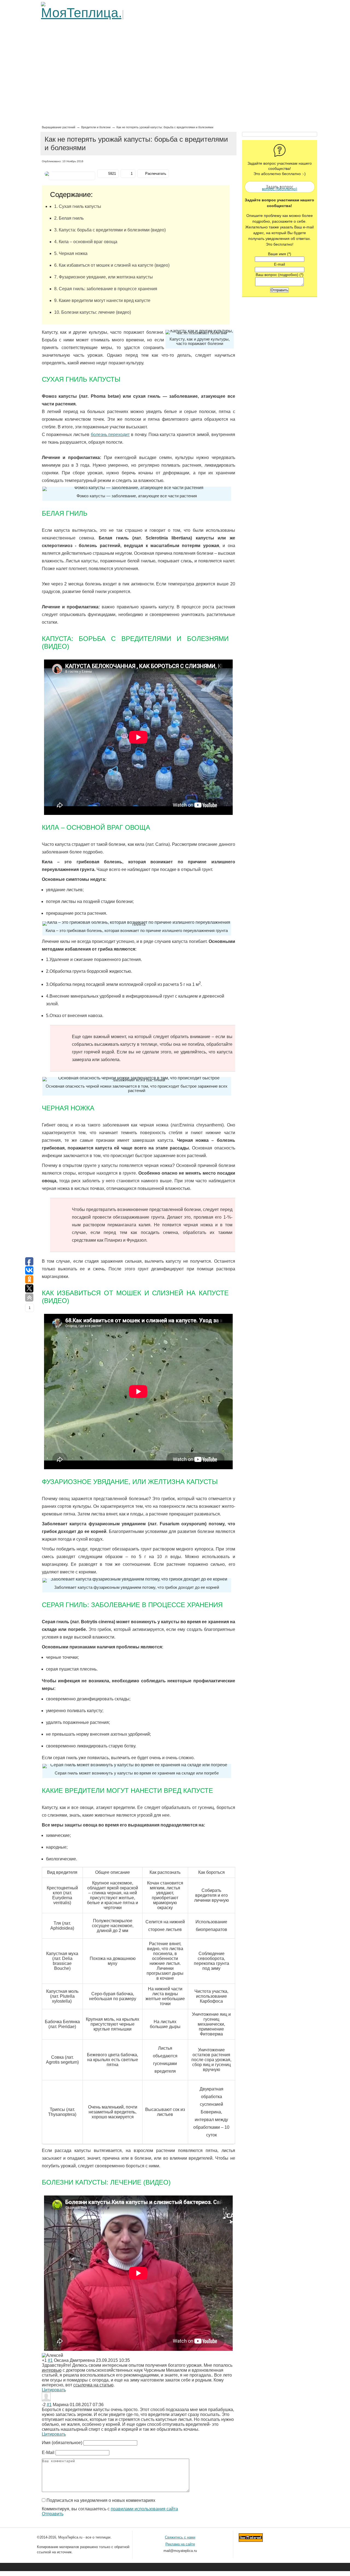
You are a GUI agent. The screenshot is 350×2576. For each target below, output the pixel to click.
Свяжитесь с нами (180, 2537)
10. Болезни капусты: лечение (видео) (93, 312)
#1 (50, 2360)
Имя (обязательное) (62, 2443)
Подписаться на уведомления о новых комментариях (101, 2500)
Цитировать (54, 2390)
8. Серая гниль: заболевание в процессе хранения (106, 289)
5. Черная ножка (71, 253)
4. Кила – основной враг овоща (86, 242)
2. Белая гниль (69, 218)
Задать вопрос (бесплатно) (288, 186)
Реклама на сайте (180, 2544)
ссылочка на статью (93, 2385)
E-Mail (48, 2452)
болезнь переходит (110, 435)
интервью (52, 2370)
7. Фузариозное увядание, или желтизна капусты (103, 277)
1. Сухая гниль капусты (78, 206)
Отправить (53, 2514)
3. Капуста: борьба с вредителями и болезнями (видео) (110, 230)
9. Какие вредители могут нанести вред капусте (102, 300)
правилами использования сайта (144, 2509)
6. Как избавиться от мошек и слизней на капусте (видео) (112, 265)
